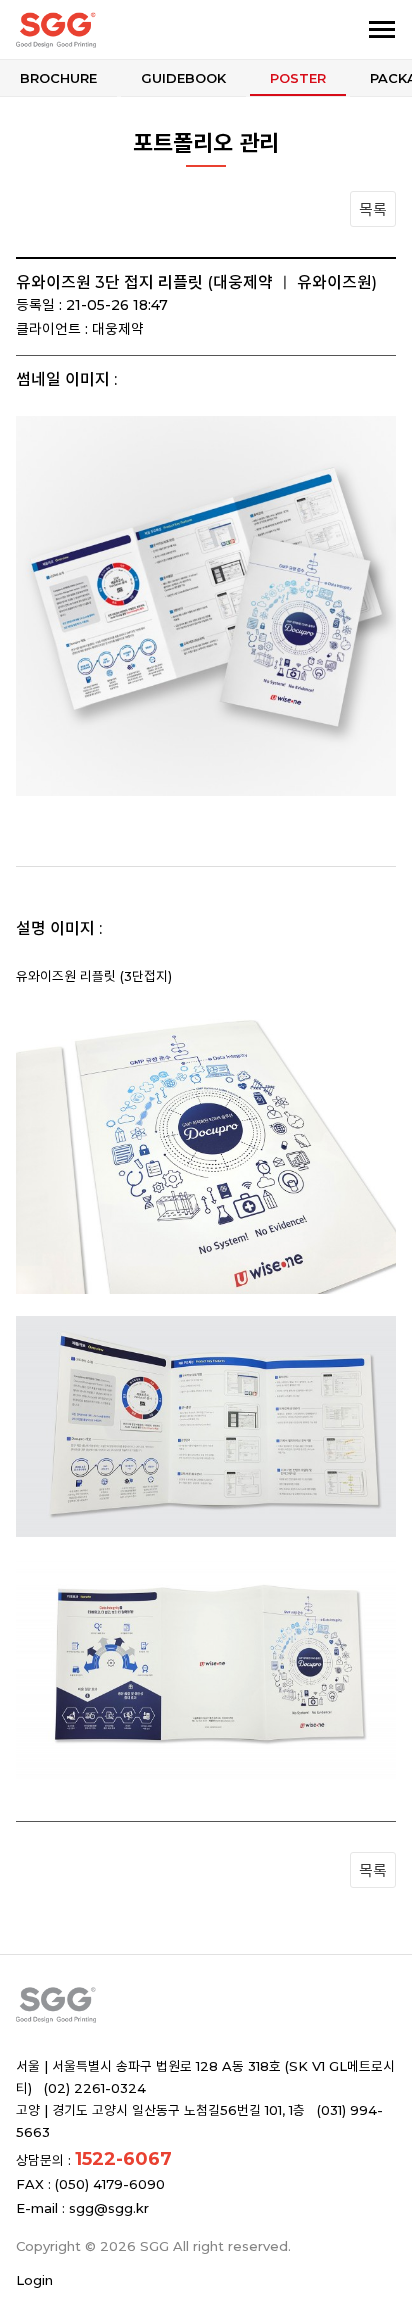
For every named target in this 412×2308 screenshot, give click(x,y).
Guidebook (183, 78)
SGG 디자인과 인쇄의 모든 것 (118, 30)
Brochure (58, 78)
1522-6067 (123, 2159)
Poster (298, 78)
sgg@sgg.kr (109, 2208)
